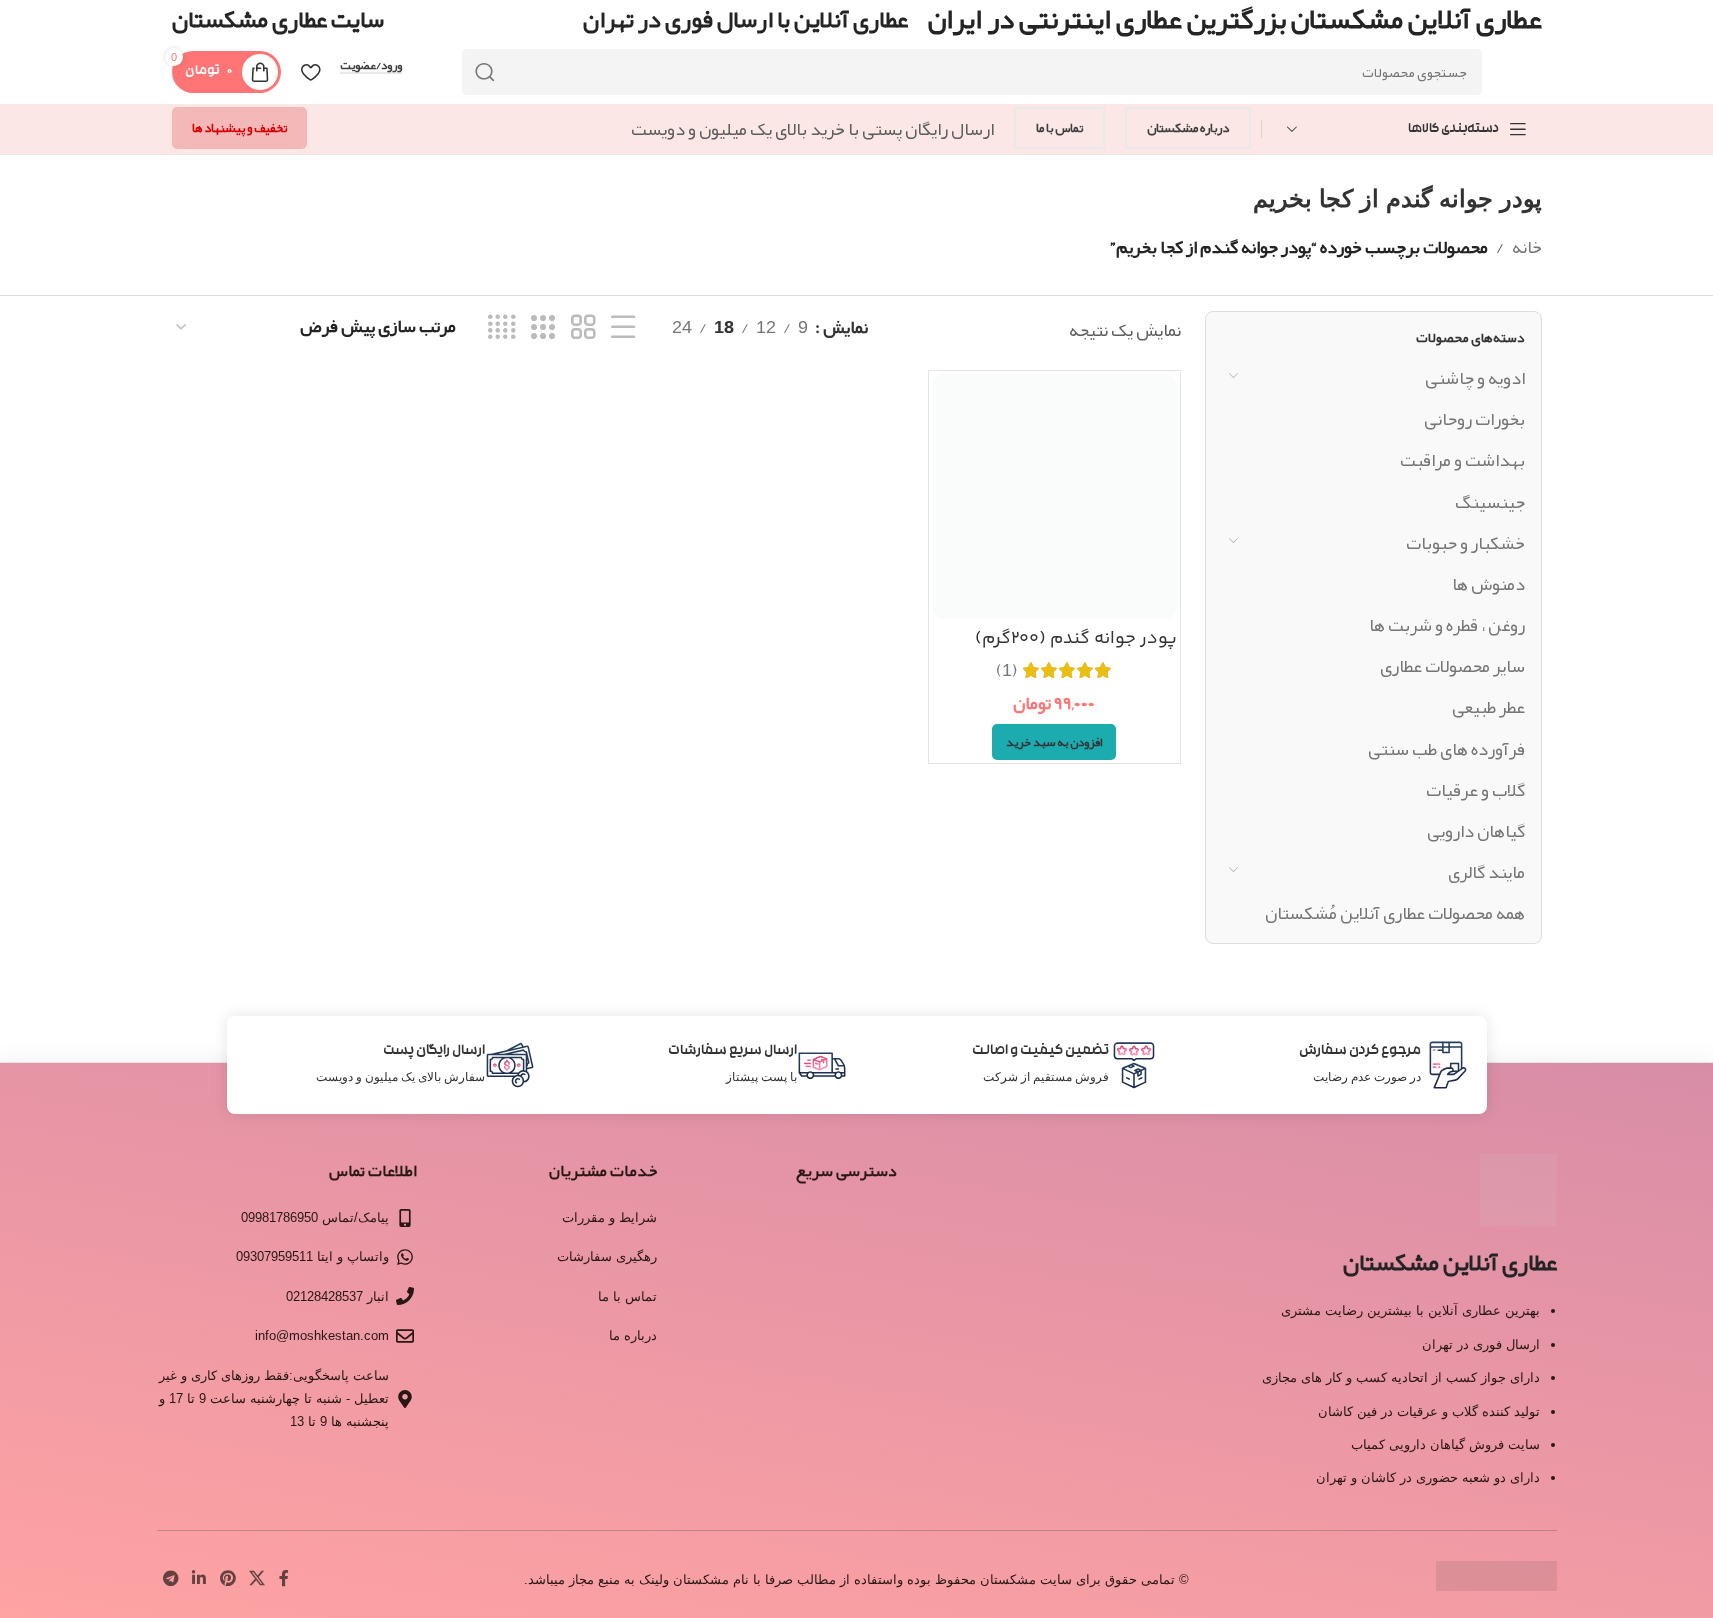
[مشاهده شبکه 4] (501, 327)
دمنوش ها (1488, 584)
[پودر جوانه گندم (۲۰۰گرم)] (1054, 496)
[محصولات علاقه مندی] (310, 72)
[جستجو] (485, 72)
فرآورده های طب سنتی (1446, 749)
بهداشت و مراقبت (1462, 460)
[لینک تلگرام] (171, 1579)
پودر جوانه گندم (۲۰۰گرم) (1076, 639)
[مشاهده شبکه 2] (583, 327)
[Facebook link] (284, 1579)
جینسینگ (1490, 502)
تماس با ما (1059, 128)
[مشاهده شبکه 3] (543, 327)
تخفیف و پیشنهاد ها (239, 128)
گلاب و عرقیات (1475, 790)
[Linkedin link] (199, 1579)
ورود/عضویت (371, 66)
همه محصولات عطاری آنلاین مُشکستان (1395, 913)
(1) (1007, 670)
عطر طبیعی (1488, 707)
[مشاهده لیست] (623, 327)
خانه (1527, 247)
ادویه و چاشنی (1475, 378)
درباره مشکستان (1188, 128)
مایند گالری (1486, 872)
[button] (1054, 742)
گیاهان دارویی (1476, 831)
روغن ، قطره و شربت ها (1447, 625)
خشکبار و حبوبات (1465, 543)
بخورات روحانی (1474, 419)
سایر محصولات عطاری (1452, 666)
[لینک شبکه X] (256, 1579)
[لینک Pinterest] (227, 1579)
